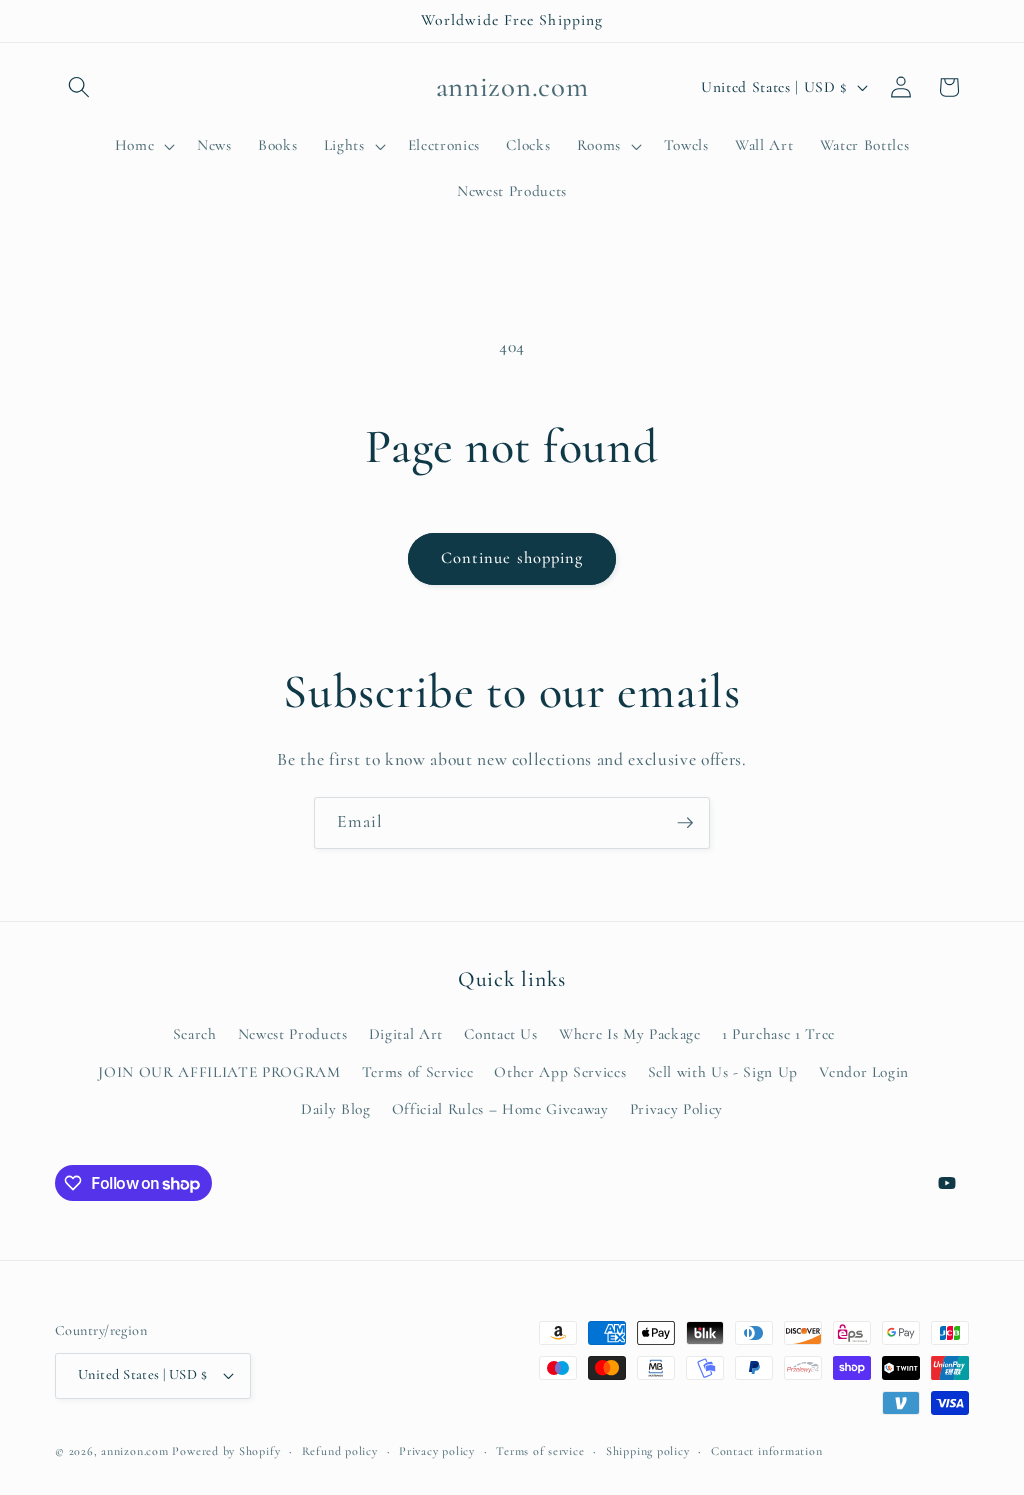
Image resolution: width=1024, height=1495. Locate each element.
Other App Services (560, 1072)
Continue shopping (512, 558)
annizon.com (134, 1451)
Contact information (767, 1451)
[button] (79, 87)
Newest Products (293, 1034)
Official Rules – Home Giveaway (500, 1109)
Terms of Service (418, 1072)
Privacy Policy (676, 1109)
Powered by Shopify (226, 1451)
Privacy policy (437, 1451)
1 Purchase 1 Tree (778, 1034)
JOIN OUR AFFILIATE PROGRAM (219, 1072)
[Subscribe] (685, 823)
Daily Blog (336, 1109)
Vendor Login (864, 1072)
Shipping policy (648, 1451)
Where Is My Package (630, 1034)
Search (195, 1034)
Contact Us (501, 1034)
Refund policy (340, 1451)
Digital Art (406, 1034)
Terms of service (540, 1451)
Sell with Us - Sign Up (723, 1072)
